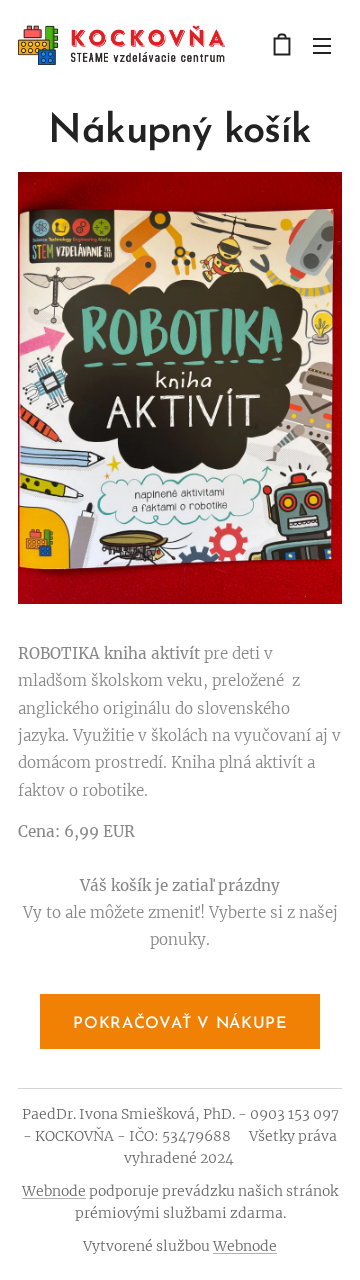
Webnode (54, 1191)
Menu (322, 45)
